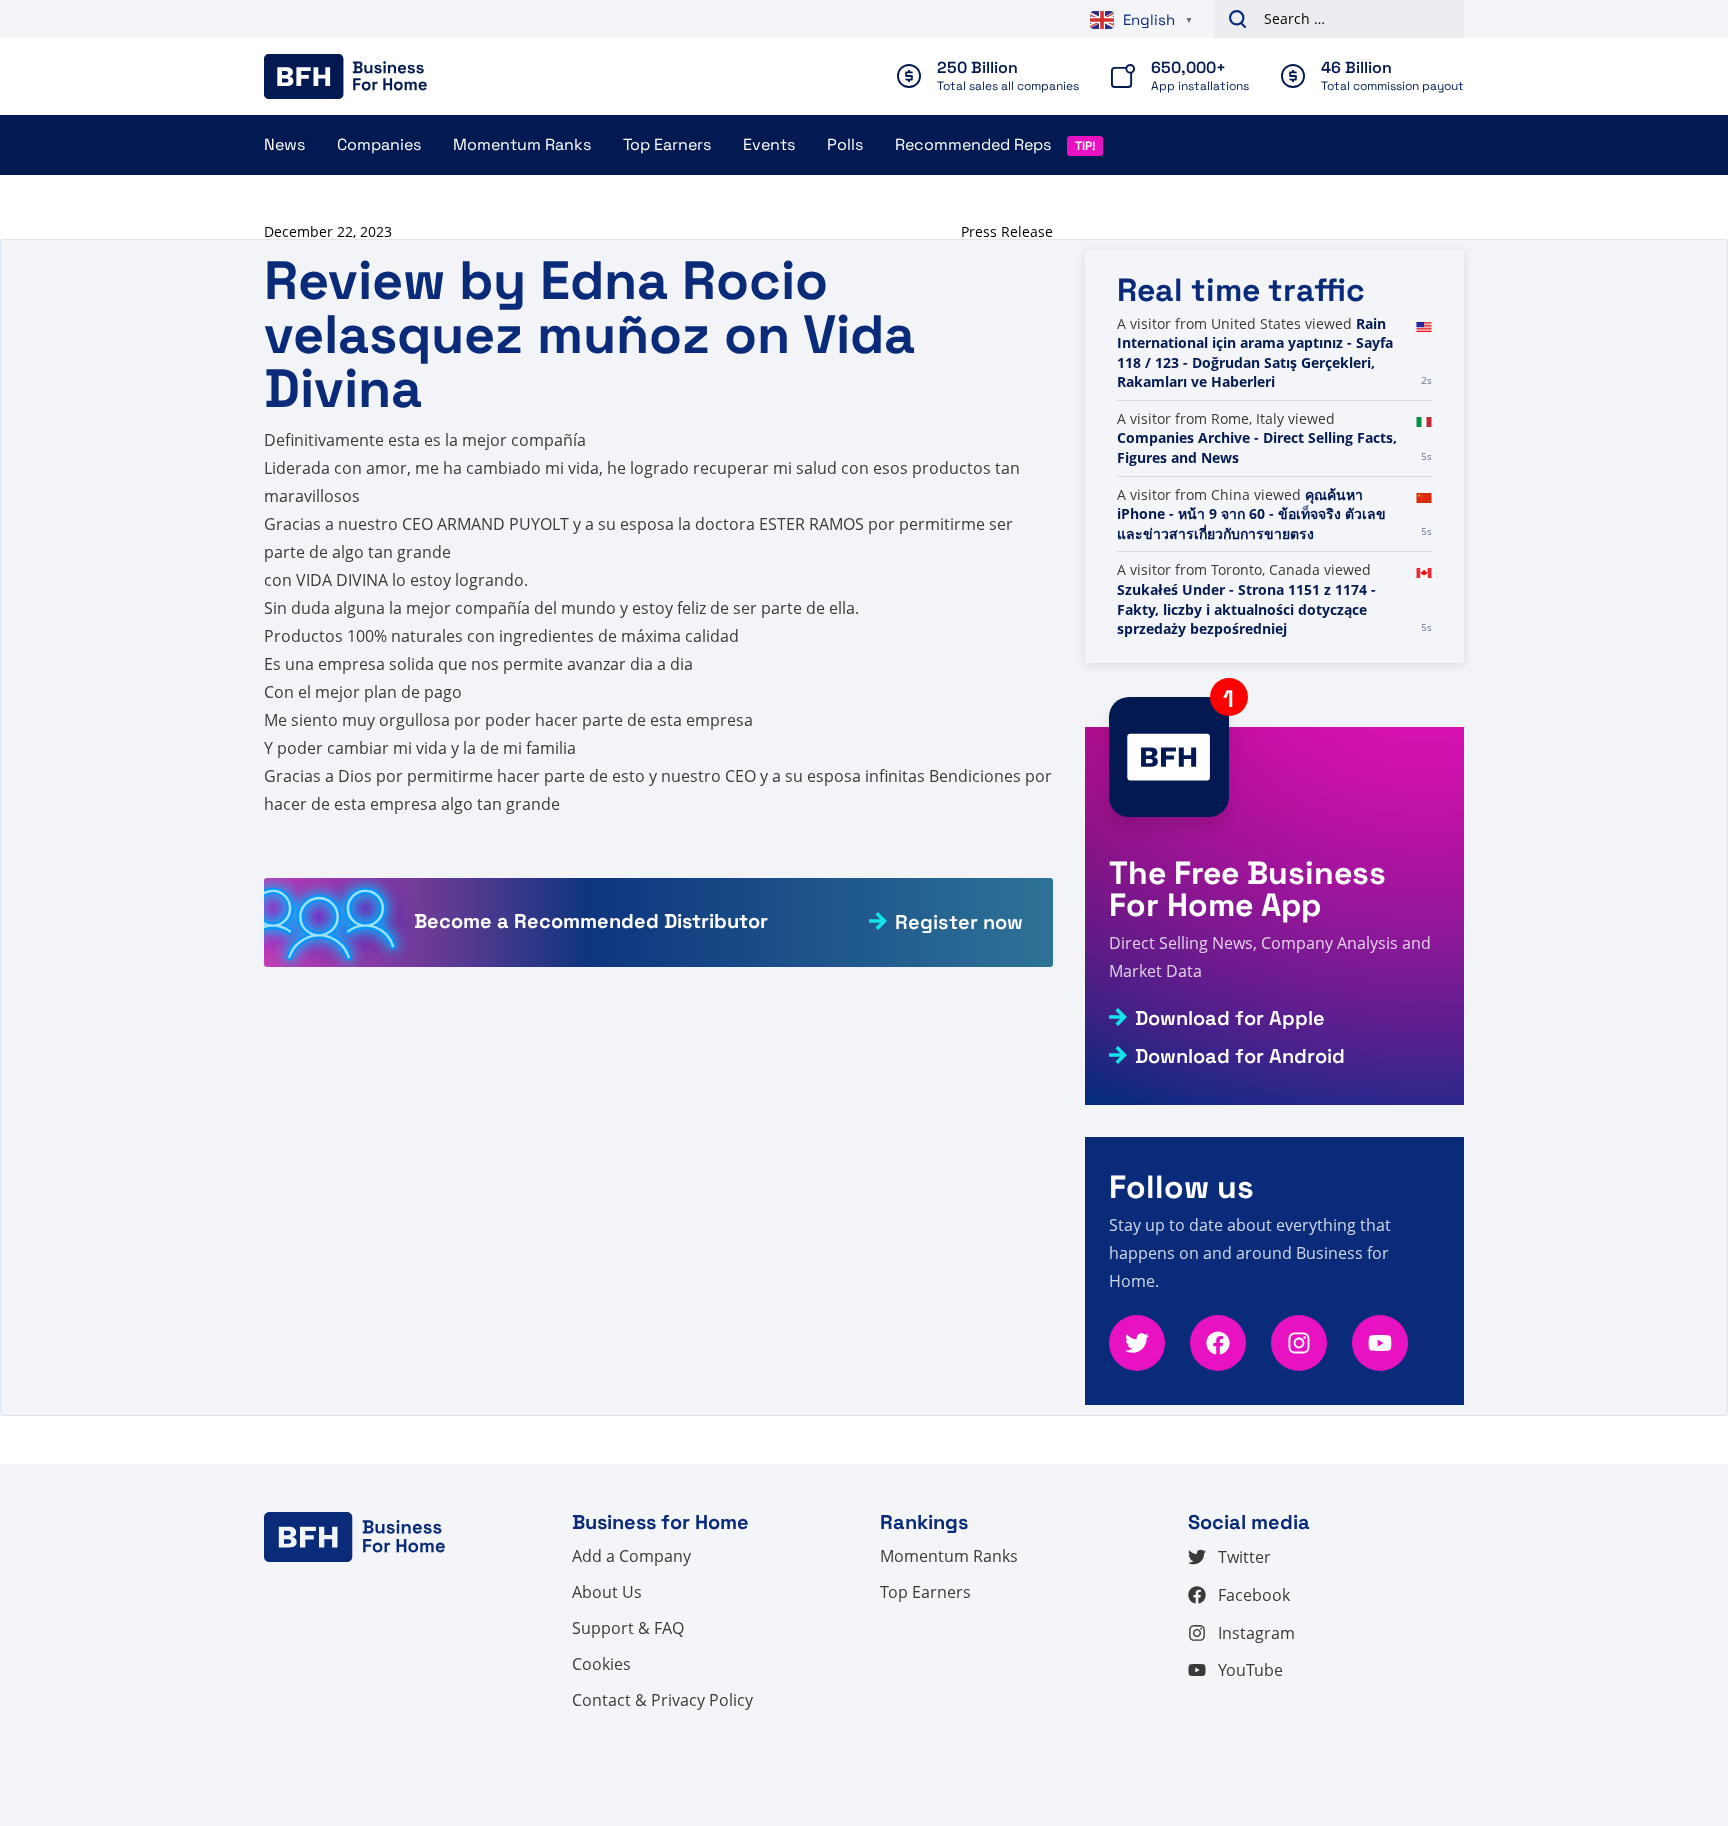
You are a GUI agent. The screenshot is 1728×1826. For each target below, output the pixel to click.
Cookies (601, 1664)
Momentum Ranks (522, 144)
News (284, 144)
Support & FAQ (628, 1628)
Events (769, 144)
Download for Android (1240, 1056)
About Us (607, 1592)
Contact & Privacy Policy (662, 1700)
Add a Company (631, 1556)
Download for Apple (1230, 1018)
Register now (959, 922)
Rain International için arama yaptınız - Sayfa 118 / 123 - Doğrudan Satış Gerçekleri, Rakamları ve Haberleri (1255, 353)
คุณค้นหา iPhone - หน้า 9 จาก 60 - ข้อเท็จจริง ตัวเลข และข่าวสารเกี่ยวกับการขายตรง (1251, 514)
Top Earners (667, 144)
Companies (379, 144)
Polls (845, 144)
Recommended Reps (973, 144)
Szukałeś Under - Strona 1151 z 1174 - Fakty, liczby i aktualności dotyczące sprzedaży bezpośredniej (1246, 609)
